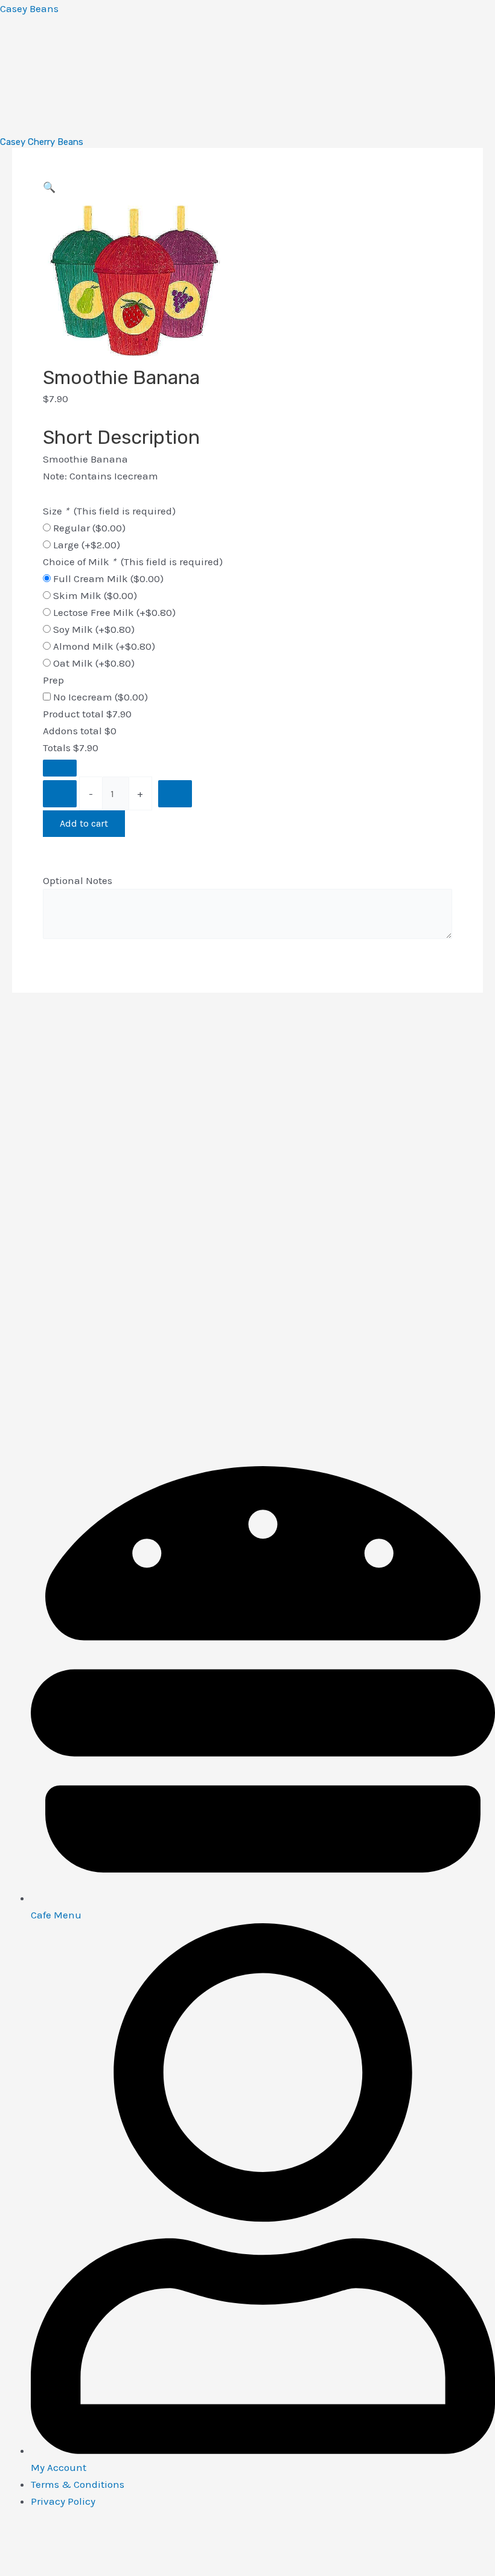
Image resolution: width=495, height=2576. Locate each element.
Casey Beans (29, 8)
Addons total (72, 731)
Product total (73, 714)
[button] (49, 187)
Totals (57, 748)
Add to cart (84, 823)
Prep (53, 680)
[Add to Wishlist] (60, 768)
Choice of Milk (133, 562)
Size (109, 511)
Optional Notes (78, 880)
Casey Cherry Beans (42, 142)
